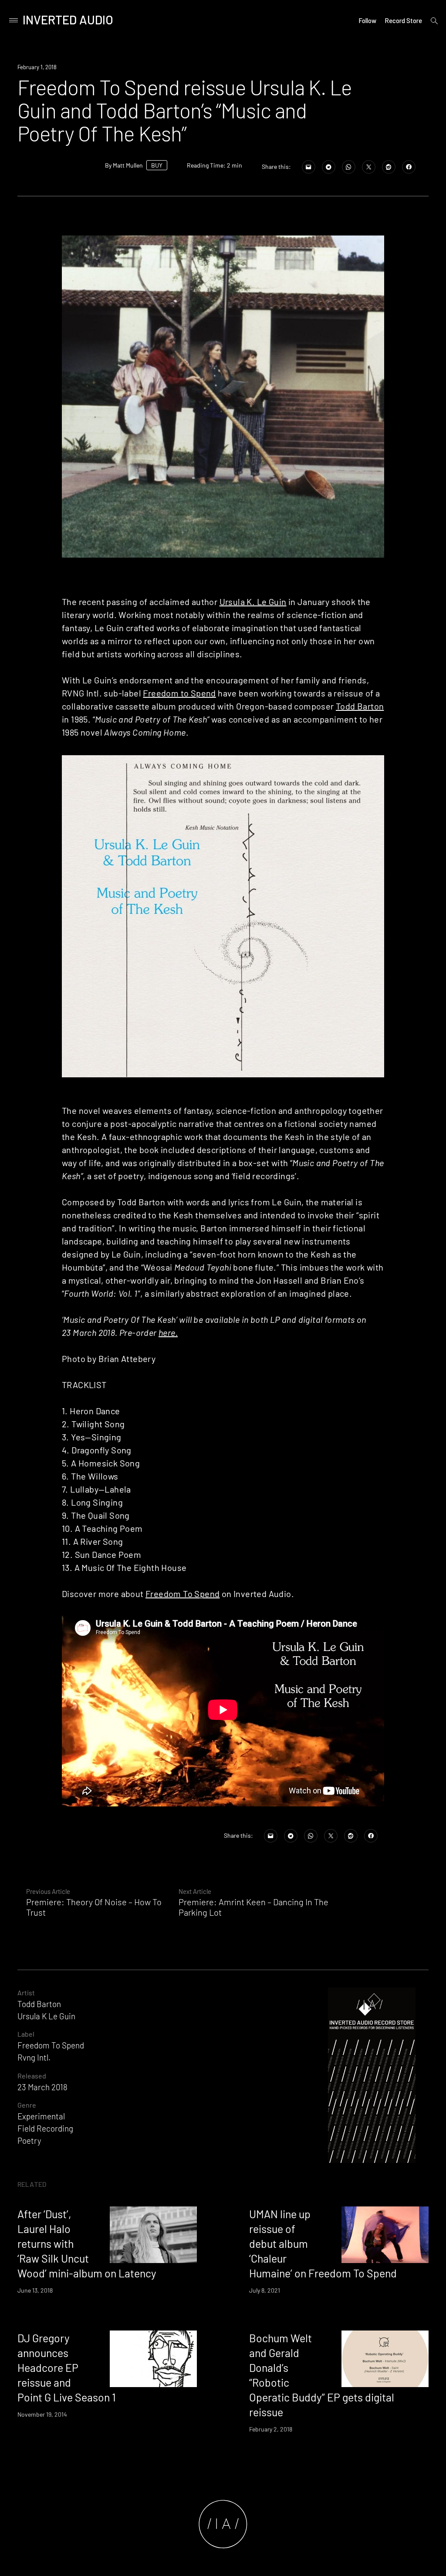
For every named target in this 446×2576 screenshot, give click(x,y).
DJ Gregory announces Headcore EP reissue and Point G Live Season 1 (67, 2367)
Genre (27, 2105)
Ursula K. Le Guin (253, 602)
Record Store (403, 20)
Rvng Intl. (34, 2057)
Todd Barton (360, 706)
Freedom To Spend (182, 1594)
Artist (26, 1993)
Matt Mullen (128, 165)
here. (168, 1332)
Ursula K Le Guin (46, 2016)
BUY (157, 165)
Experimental (41, 2116)
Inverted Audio (68, 20)
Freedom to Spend (179, 693)
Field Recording (45, 2128)
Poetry (29, 2141)
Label (26, 2034)
